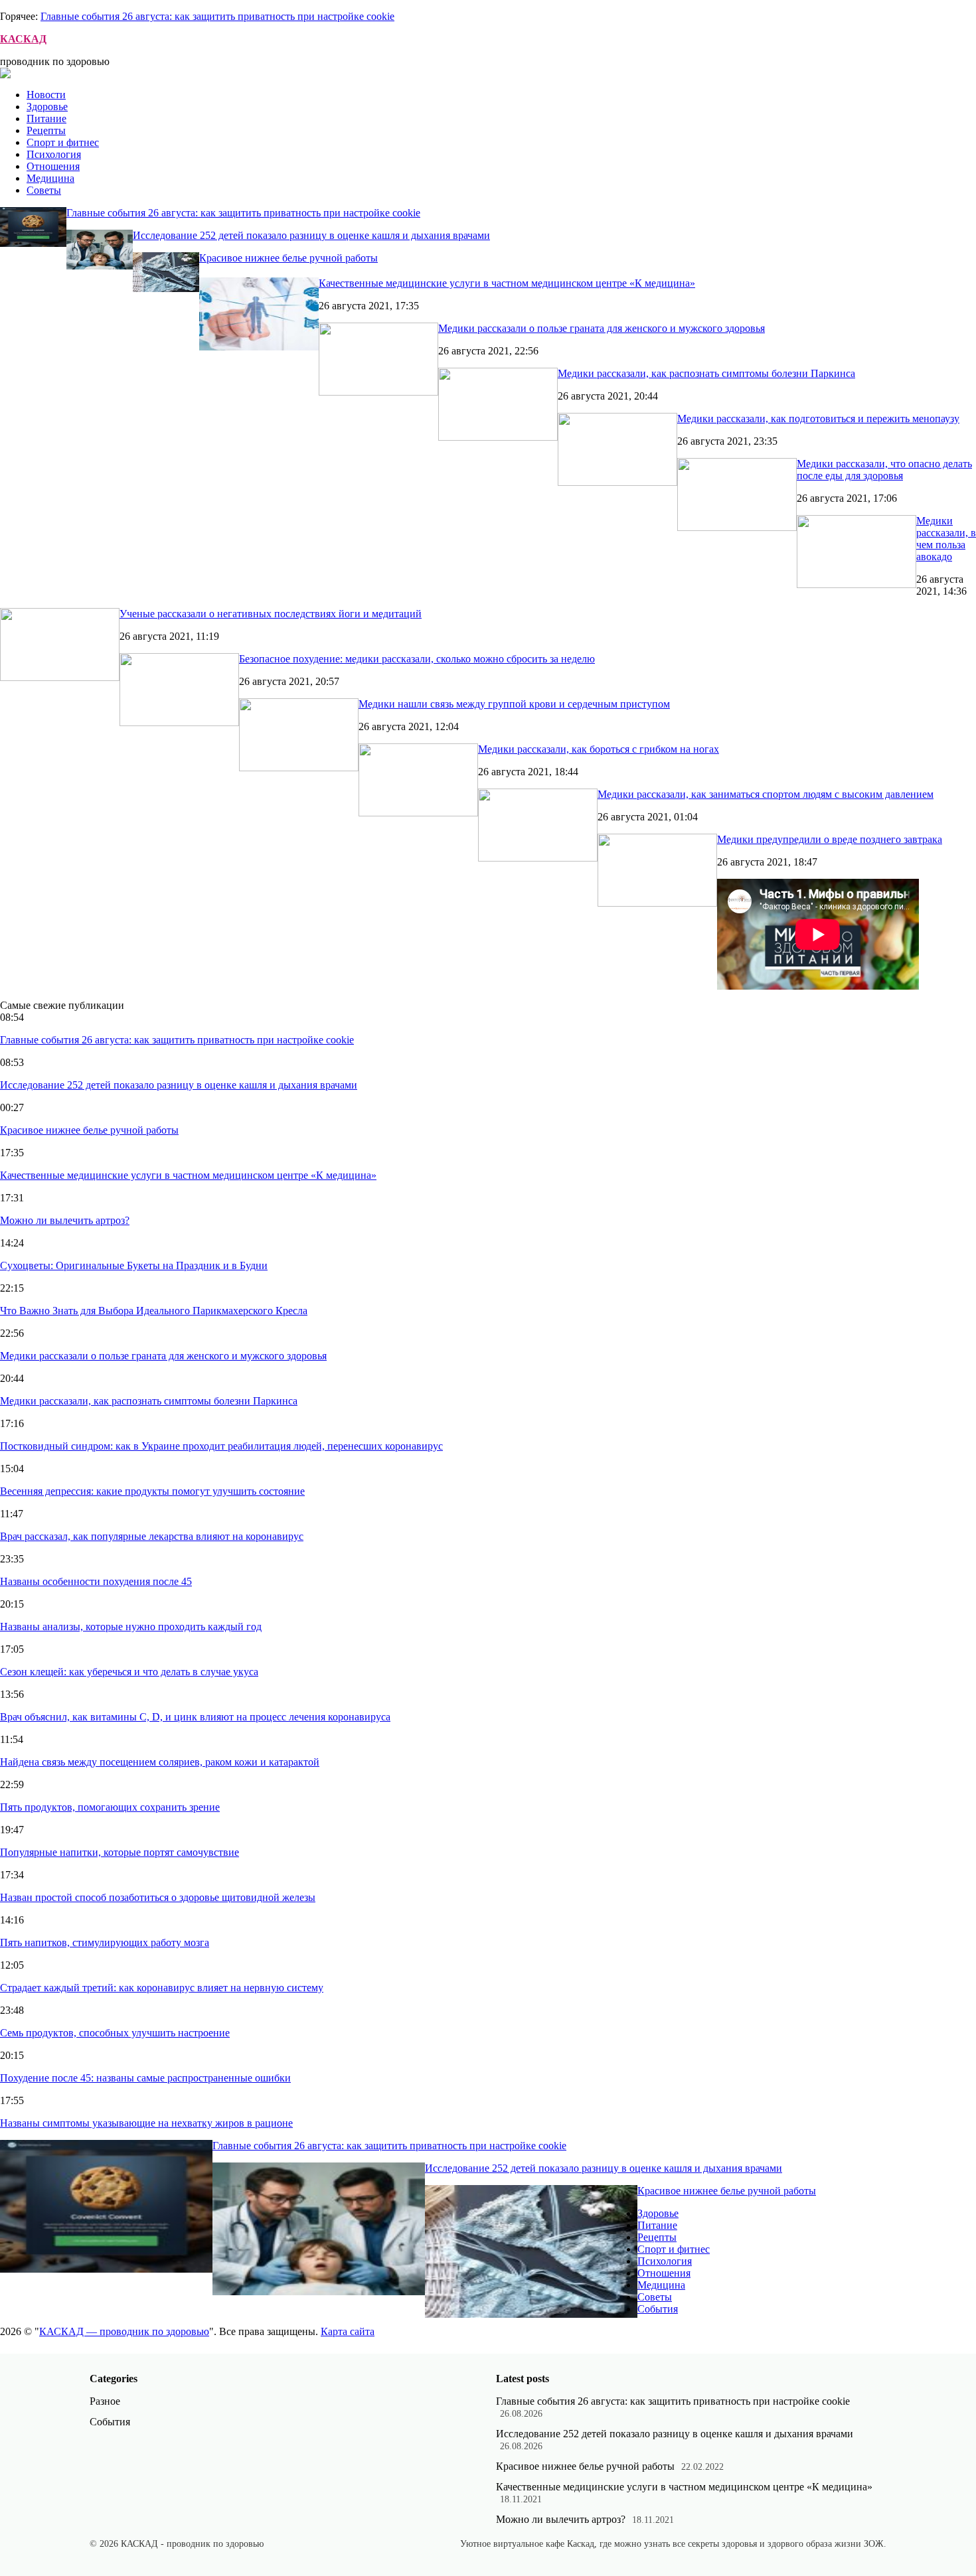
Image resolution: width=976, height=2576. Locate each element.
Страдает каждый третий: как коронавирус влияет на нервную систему (162, 1988)
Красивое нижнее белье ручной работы (288, 258)
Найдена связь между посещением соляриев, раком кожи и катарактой (160, 1762)
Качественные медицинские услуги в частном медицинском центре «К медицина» (507, 283)
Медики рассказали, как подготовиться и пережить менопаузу (818, 418)
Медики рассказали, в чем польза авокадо (946, 539)
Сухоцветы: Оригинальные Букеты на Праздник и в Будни (134, 1265)
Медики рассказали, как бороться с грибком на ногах (599, 749)
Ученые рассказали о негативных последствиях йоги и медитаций (271, 614)
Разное (105, 2401)
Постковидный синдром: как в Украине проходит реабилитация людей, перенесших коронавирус (221, 1446)
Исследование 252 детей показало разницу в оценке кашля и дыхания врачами (311, 235)
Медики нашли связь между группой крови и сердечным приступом (514, 704)
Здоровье (47, 107)
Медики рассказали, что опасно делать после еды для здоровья (884, 470)
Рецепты (46, 130)
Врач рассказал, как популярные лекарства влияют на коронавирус (152, 1536)
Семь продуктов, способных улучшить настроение (115, 2033)
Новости (46, 95)
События (658, 2309)
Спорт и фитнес (63, 142)
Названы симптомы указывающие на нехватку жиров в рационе (146, 2123)
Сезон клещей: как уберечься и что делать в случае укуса (129, 1672)
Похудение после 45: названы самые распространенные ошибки (145, 2078)
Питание (46, 118)
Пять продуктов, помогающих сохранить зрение (110, 1807)
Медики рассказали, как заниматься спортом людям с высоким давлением (766, 794)
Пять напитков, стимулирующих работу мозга (105, 1942)
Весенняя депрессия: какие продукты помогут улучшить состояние (152, 1491)
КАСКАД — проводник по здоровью (124, 2331)
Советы (44, 190)
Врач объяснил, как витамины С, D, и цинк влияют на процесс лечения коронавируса (195, 1717)
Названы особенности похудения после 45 (96, 1581)
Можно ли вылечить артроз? (65, 1220)
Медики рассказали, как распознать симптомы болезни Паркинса (706, 373)
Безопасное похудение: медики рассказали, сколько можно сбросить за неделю (417, 659)
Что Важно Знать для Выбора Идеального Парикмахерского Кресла (154, 1311)
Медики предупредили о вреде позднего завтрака (830, 839)
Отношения (53, 166)
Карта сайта (348, 2331)
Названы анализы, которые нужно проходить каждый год (131, 1627)
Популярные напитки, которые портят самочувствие (120, 1852)
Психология (54, 154)
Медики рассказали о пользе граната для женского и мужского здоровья (602, 328)
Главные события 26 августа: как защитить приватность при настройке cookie (217, 16)
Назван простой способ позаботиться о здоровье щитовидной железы (158, 1897)
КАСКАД (23, 39)
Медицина (50, 178)
